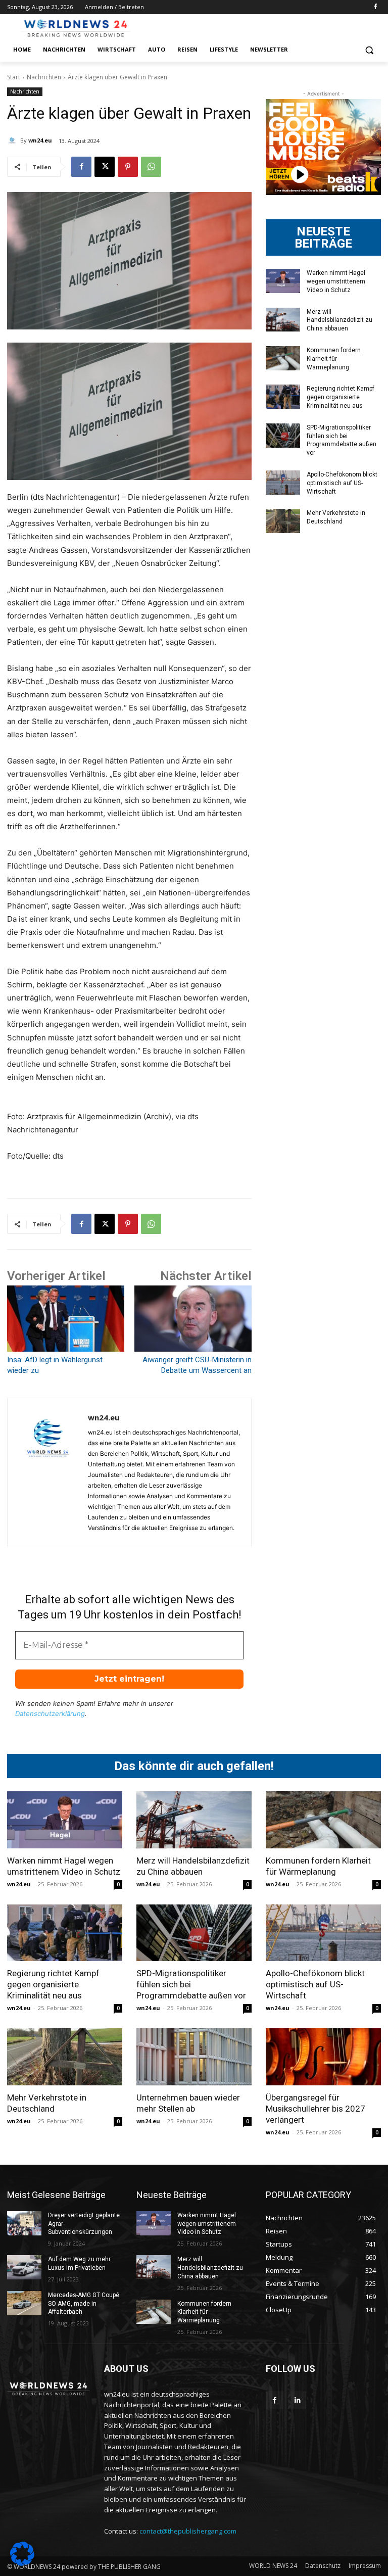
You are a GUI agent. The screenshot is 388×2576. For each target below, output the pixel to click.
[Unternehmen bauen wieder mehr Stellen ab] (194, 2057)
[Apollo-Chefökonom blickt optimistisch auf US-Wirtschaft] (283, 483)
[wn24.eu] (14, 140)
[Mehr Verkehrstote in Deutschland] (283, 521)
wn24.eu (40, 140)
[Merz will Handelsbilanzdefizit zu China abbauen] (283, 320)
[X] (105, 167)
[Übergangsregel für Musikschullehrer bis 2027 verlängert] (323, 2057)
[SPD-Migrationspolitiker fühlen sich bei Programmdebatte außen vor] (283, 436)
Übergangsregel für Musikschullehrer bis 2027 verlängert (316, 2109)
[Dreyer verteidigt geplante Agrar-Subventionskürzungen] (24, 2223)
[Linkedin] (297, 2400)
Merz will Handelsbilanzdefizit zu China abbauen (339, 320)
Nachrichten (44, 77)
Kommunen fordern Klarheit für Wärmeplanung (334, 359)
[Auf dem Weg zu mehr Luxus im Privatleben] (24, 2267)
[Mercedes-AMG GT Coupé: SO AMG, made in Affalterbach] (24, 2303)
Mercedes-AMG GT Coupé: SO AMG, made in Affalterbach (84, 2304)
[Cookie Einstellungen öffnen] (22, 2563)
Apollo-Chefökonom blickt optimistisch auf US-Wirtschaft (342, 483)
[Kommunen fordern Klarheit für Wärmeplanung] (283, 358)
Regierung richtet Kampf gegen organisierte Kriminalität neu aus (341, 397)
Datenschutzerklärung (50, 1713)
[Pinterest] (128, 167)
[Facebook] (375, 7)
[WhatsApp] (151, 167)
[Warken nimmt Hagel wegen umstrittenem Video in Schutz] (283, 281)
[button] (369, 50)
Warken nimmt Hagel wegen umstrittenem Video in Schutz (336, 281)
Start (14, 77)
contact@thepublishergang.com (188, 2531)
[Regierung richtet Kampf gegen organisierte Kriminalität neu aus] (283, 397)
